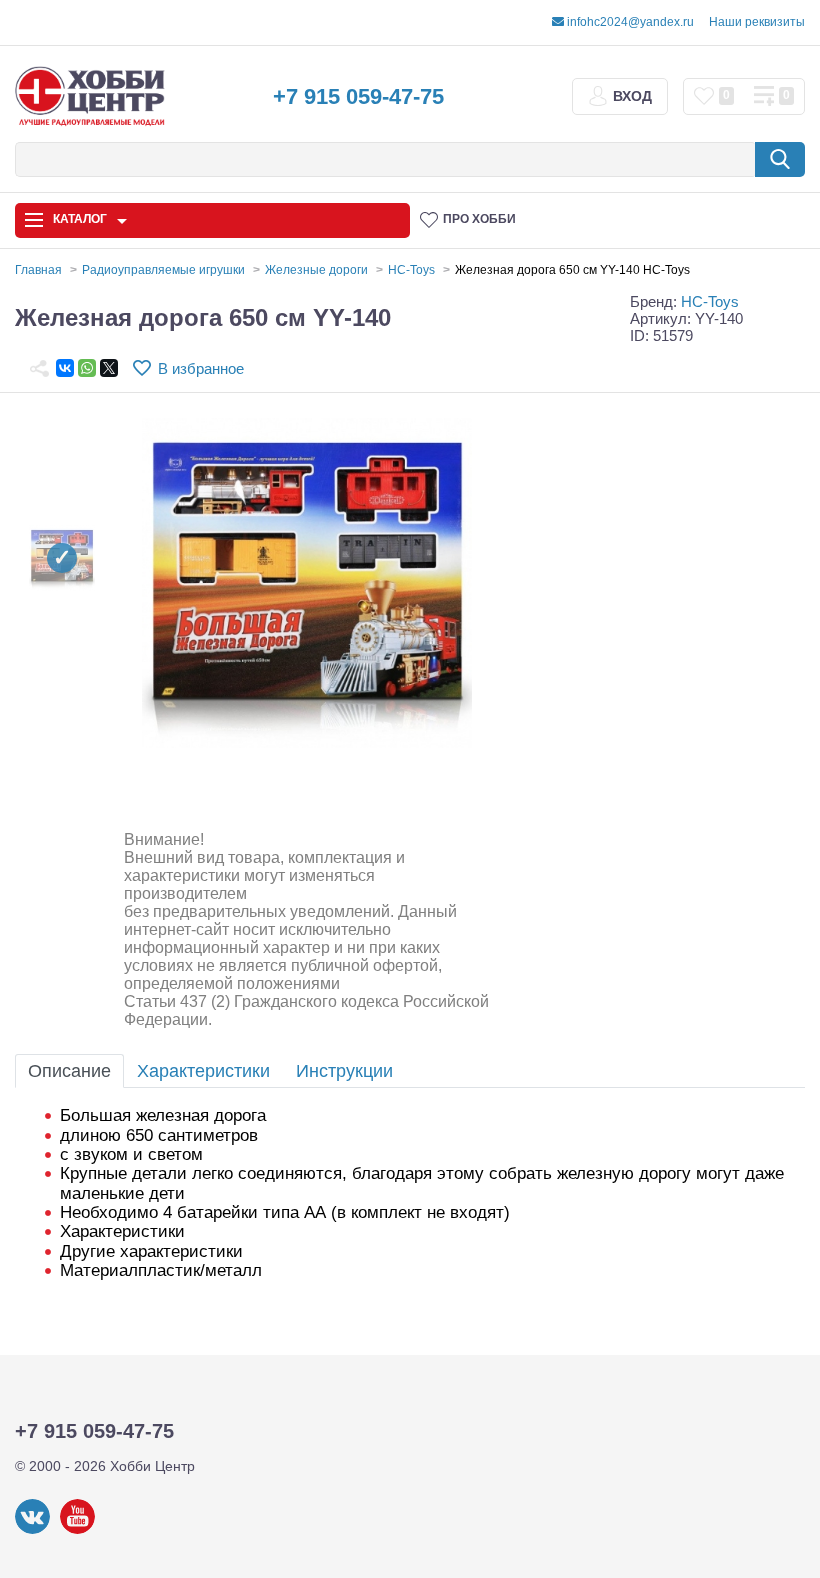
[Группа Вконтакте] (32, 1530)
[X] (109, 368)
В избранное (201, 368)
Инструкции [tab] (344, 1071)
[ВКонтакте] (65, 368)
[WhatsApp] (87, 368)
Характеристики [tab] (203, 1071)
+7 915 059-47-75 (358, 96)
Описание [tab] (69, 1071)
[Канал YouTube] (77, 1530)
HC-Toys (710, 301)
